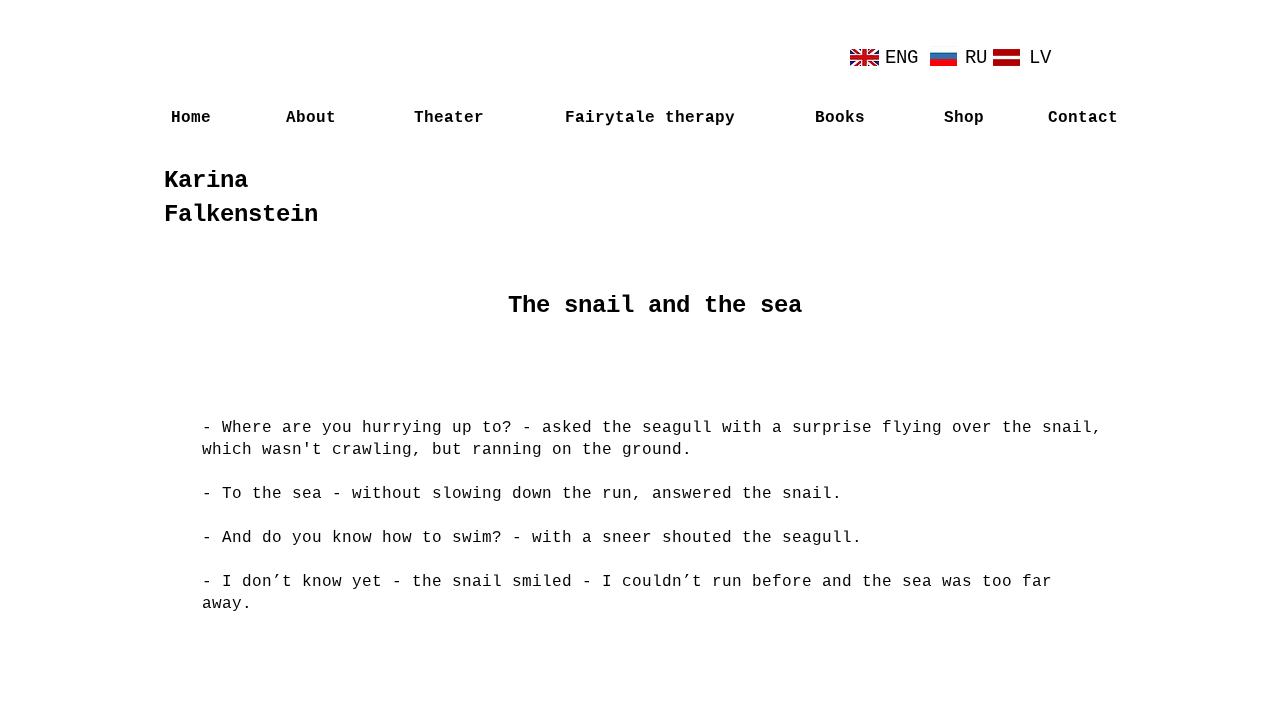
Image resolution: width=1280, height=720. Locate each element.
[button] (963, 118)
